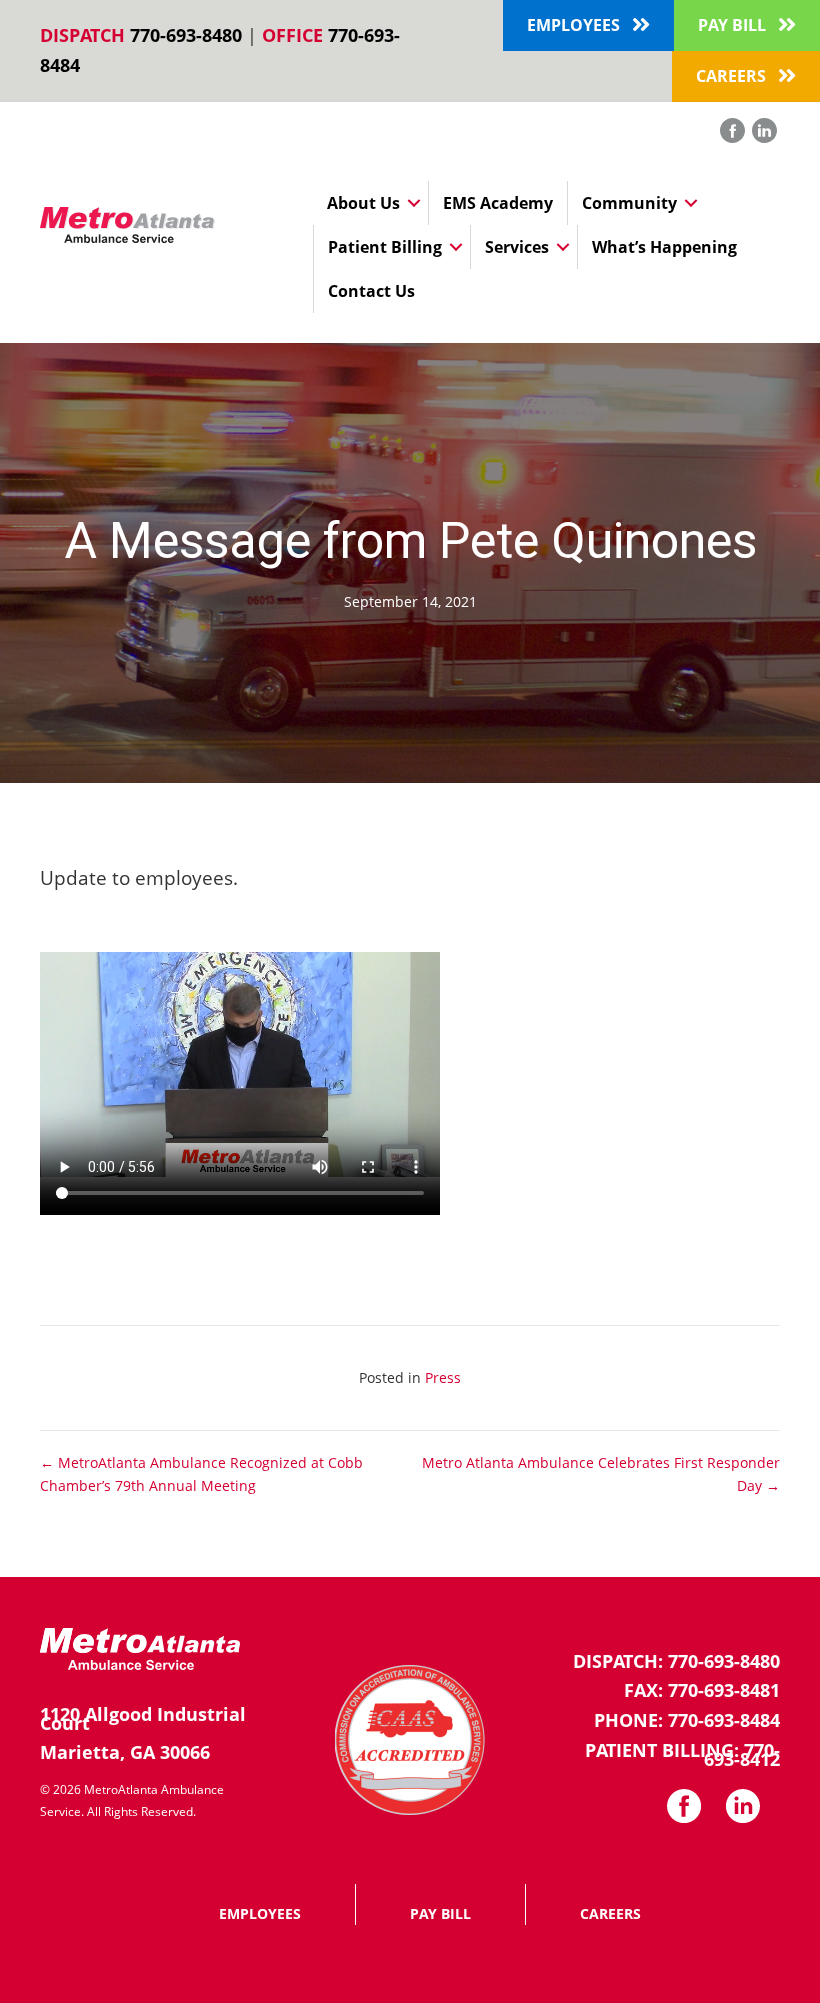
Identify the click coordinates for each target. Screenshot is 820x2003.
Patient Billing (385, 247)
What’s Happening (664, 247)
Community (629, 203)
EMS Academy (498, 203)
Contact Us (371, 291)
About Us (363, 203)
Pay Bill (440, 1913)
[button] (588, 25)
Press (443, 1377)
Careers (610, 1913)
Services (517, 247)
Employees (260, 1913)
